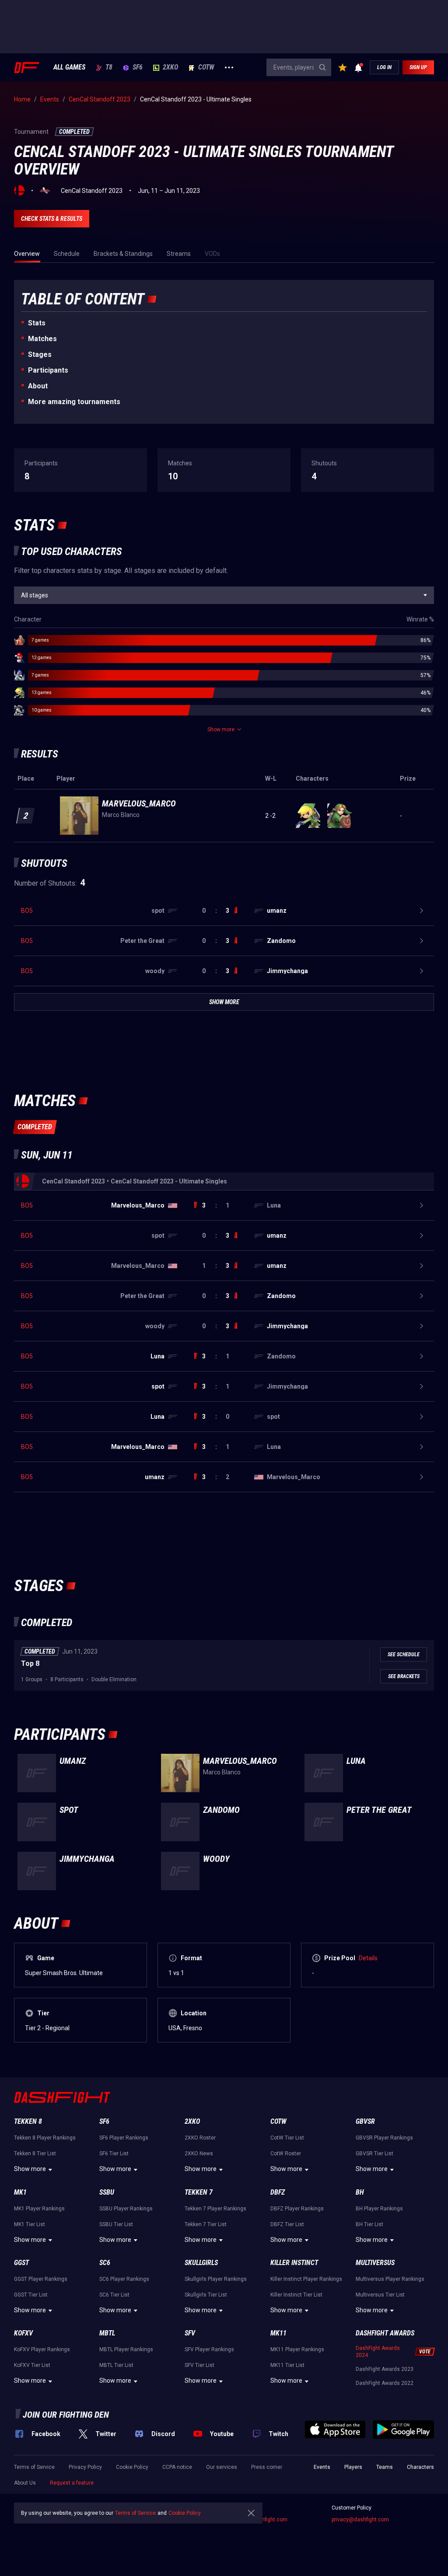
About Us (25, 2483)
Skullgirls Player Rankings (216, 2279)
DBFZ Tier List (287, 2224)
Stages (40, 354)
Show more (30, 2169)
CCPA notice (177, 2467)
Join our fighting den (66, 2415)
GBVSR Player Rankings (384, 2138)
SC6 (105, 2263)
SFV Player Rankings (209, 2349)
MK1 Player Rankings (39, 2209)
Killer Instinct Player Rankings (306, 2279)
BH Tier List (369, 2224)
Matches (42, 339)
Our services (222, 2467)
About (38, 386)
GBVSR (365, 2121)
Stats (37, 323)
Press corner (267, 2467)
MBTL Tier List (116, 2365)
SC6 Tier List (114, 2295)
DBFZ (278, 2192)
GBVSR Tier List (374, 2154)
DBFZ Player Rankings (297, 2209)
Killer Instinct (294, 2263)
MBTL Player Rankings (126, 2349)
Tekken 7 (199, 2192)
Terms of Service (34, 2467)
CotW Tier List (287, 2138)
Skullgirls (201, 2263)
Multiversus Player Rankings (390, 2279)
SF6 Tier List (114, 2154)
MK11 (278, 2333)
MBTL (107, 2333)
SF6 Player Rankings (124, 2138)
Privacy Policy (85, 2467)
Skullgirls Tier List (206, 2295)
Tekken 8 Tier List (35, 2154)
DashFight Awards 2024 (378, 2352)
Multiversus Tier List (380, 2295)
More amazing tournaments (74, 402)
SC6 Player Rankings (124, 2279)
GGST (21, 2263)
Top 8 (30, 1663)
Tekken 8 (28, 2121)
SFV (190, 2333)
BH (360, 2192)
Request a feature (72, 2483)
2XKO (170, 67)
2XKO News (199, 2154)
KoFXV (23, 2333)
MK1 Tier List (30, 2224)
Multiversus (375, 2263)
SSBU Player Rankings (126, 2209)
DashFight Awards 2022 (385, 2383)
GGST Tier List (31, 2295)
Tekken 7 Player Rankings (215, 2209)
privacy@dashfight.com (360, 2520)
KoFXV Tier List (32, 2365)
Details (368, 1958)
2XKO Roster (200, 2138)
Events (322, 2467)
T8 (109, 67)
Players (353, 2467)
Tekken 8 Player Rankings (45, 2138)
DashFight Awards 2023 (385, 2369)
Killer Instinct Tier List (296, 2295)
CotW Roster (286, 2154)
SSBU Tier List (116, 2224)
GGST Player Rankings (41, 2279)
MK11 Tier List (287, 2365)
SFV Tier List (199, 2365)
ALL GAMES (69, 67)
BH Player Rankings (379, 2209)
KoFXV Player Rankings (42, 2349)
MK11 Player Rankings (297, 2349)
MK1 (20, 2192)
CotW (206, 67)
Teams (385, 2467)
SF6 (138, 67)
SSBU (107, 2192)
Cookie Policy (132, 2467)
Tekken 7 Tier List (206, 2224)
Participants (48, 370)
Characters (420, 2467)
